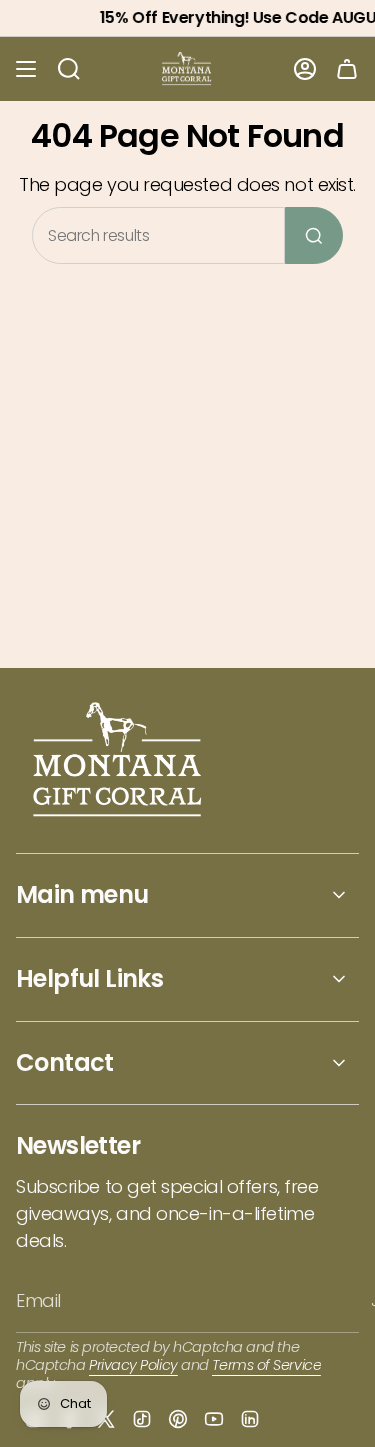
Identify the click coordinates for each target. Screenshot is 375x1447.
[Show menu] (26, 69)
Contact (65, 1062)
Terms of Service (266, 1365)
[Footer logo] (118, 761)
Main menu (82, 894)
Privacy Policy (133, 1365)
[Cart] (347, 69)
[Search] (314, 235)
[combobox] (158, 235)
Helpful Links (89, 978)
